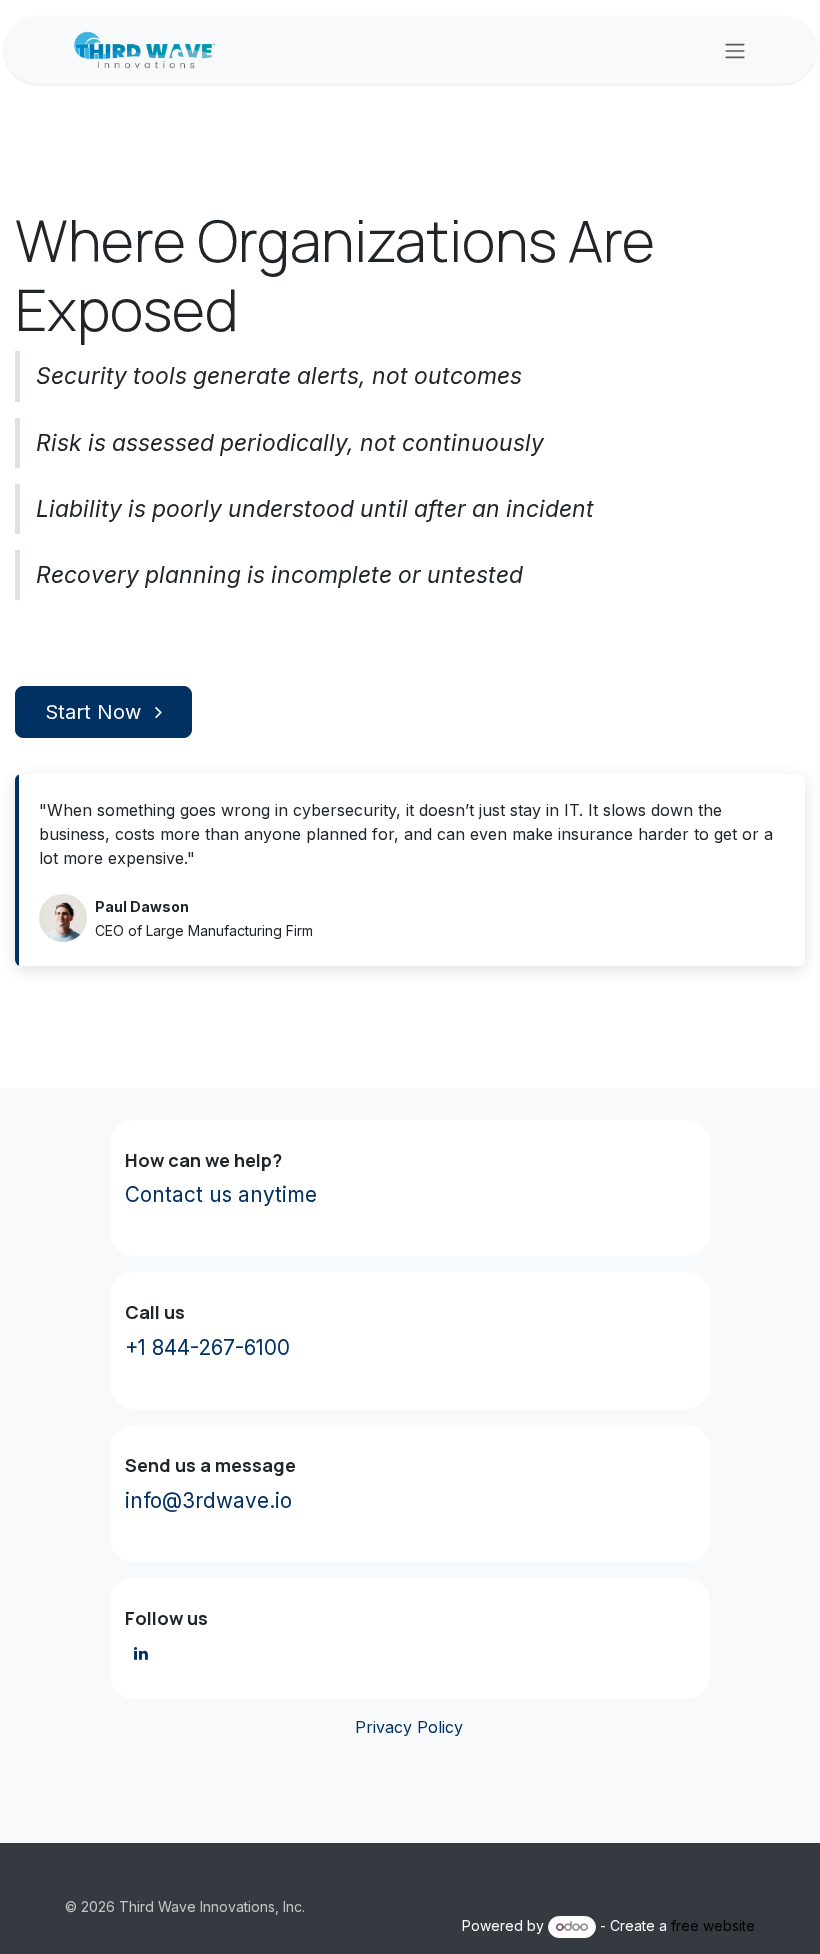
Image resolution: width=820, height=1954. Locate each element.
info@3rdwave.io (208, 1500)
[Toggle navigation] (735, 50)
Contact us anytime (221, 1194)
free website (713, 1925)
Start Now (96, 712)
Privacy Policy (406, 1727)
